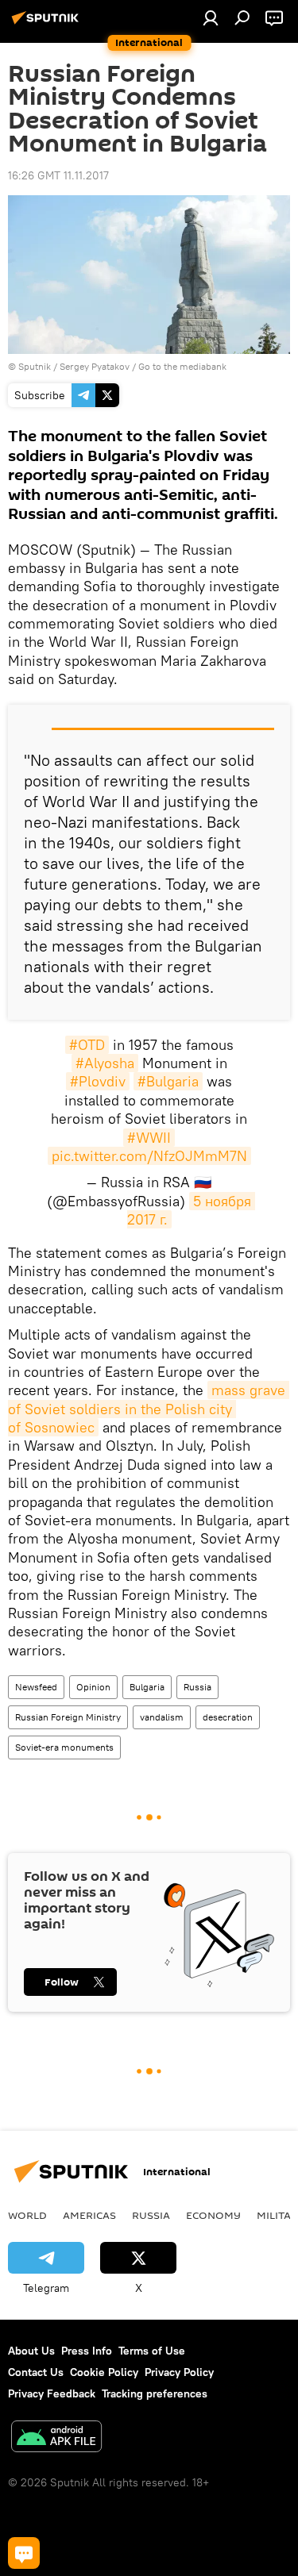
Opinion (93, 1687)
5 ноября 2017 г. (192, 1210)
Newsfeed (36, 1687)
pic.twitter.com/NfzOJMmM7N (149, 1156)
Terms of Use (152, 2351)
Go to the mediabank (182, 366)
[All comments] (24, 2553)
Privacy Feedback (52, 2393)
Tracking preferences (155, 2393)
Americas (89, 2215)
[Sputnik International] (48, 24)
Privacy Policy (179, 2372)
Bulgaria (147, 1687)
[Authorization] (211, 17)
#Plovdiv (98, 1081)
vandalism (162, 1717)
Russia (197, 1687)
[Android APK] (56, 2438)
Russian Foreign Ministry (68, 1717)
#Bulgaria (168, 1081)
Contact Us (36, 2372)
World (27, 2215)
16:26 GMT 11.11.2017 (58, 175)
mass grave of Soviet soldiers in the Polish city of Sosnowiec (149, 1409)
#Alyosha (105, 1063)
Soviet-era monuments (64, 1747)
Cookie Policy (104, 2372)
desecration (228, 1717)
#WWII (149, 1138)
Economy (213, 2215)
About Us (31, 2351)
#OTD (87, 1045)
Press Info (87, 2351)
